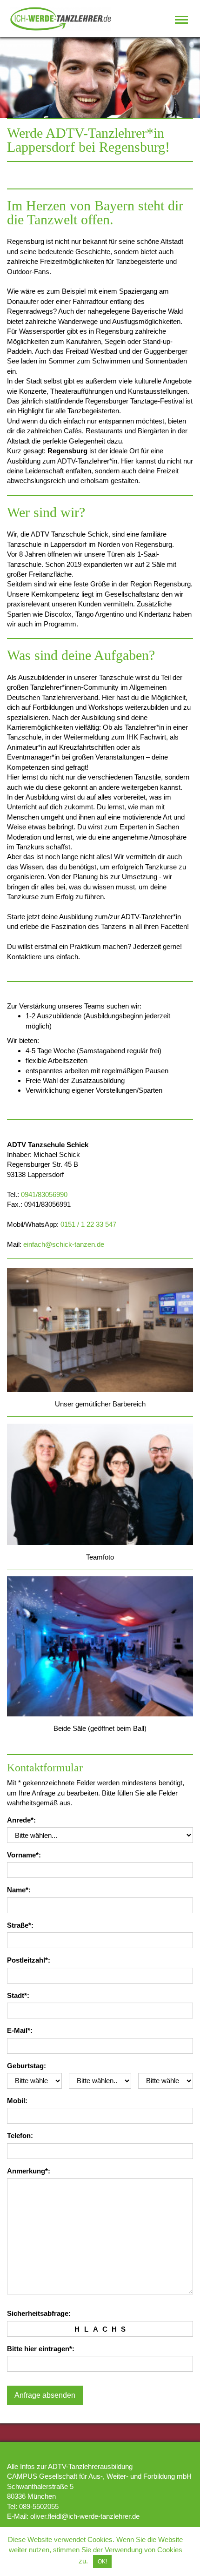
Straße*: (20, 1925)
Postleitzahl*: (29, 1960)
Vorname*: (24, 1855)
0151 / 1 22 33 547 (88, 1224)
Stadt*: (18, 1995)
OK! (102, 2562)
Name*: (19, 1890)
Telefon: (20, 2135)
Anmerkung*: (29, 2171)
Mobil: (17, 2101)
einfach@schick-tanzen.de (64, 1244)
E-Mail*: (20, 2030)
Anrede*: (21, 1820)
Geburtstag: (27, 2066)
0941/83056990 (44, 1194)
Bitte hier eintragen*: (41, 2349)
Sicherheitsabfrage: (39, 2313)
